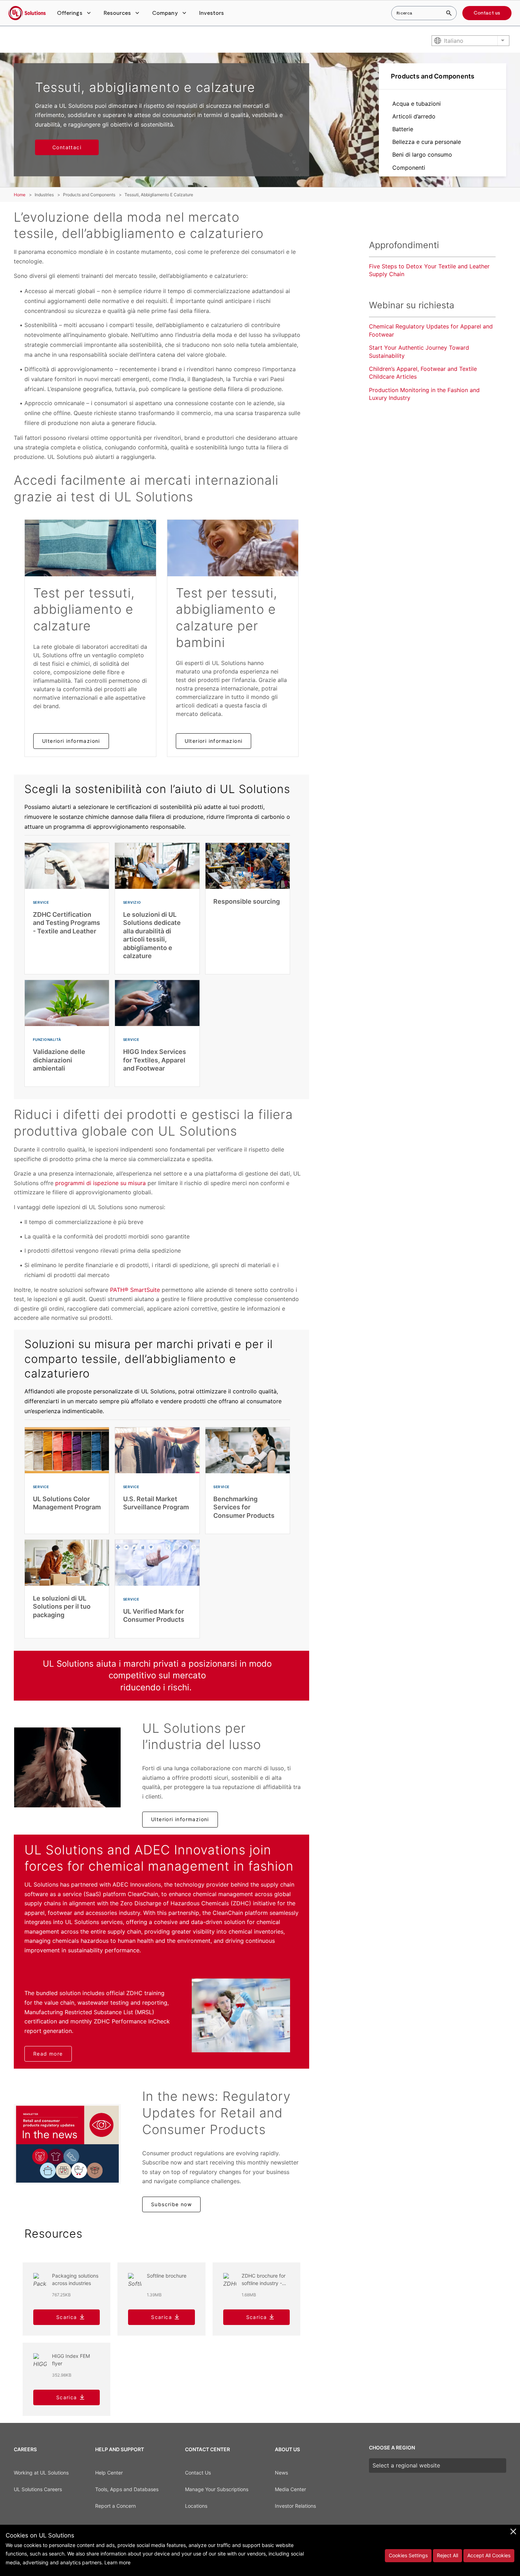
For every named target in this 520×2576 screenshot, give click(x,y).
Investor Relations (295, 2506)
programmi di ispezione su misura (100, 1183)
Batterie (403, 129)
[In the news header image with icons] (67, 2144)
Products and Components (433, 76)
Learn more (117, 2562)
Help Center (109, 2473)
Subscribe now (171, 2204)
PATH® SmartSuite (135, 1290)
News (281, 2473)
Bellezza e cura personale (427, 142)
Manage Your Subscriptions (217, 2489)
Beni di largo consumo (422, 155)
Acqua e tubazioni (417, 104)
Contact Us (198, 2473)
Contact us (487, 13)
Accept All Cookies (489, 2555)
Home (20, 195)
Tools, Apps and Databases (127, 2489)
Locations (196, 2506)
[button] (75, 13)
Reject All (447, 2555)
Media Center (290, 2489)
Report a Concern (115, 2506)
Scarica (67, 2317)
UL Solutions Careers (38, 2489)
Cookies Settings (408, 2555)
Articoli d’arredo (414, 116)
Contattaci (67, 147)
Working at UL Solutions (41, 2473)
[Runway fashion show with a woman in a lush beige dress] (67, 1767)
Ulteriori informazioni (71, 741)
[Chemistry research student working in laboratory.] (241, 2015)
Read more (48, 2054)
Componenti (409, 168)
